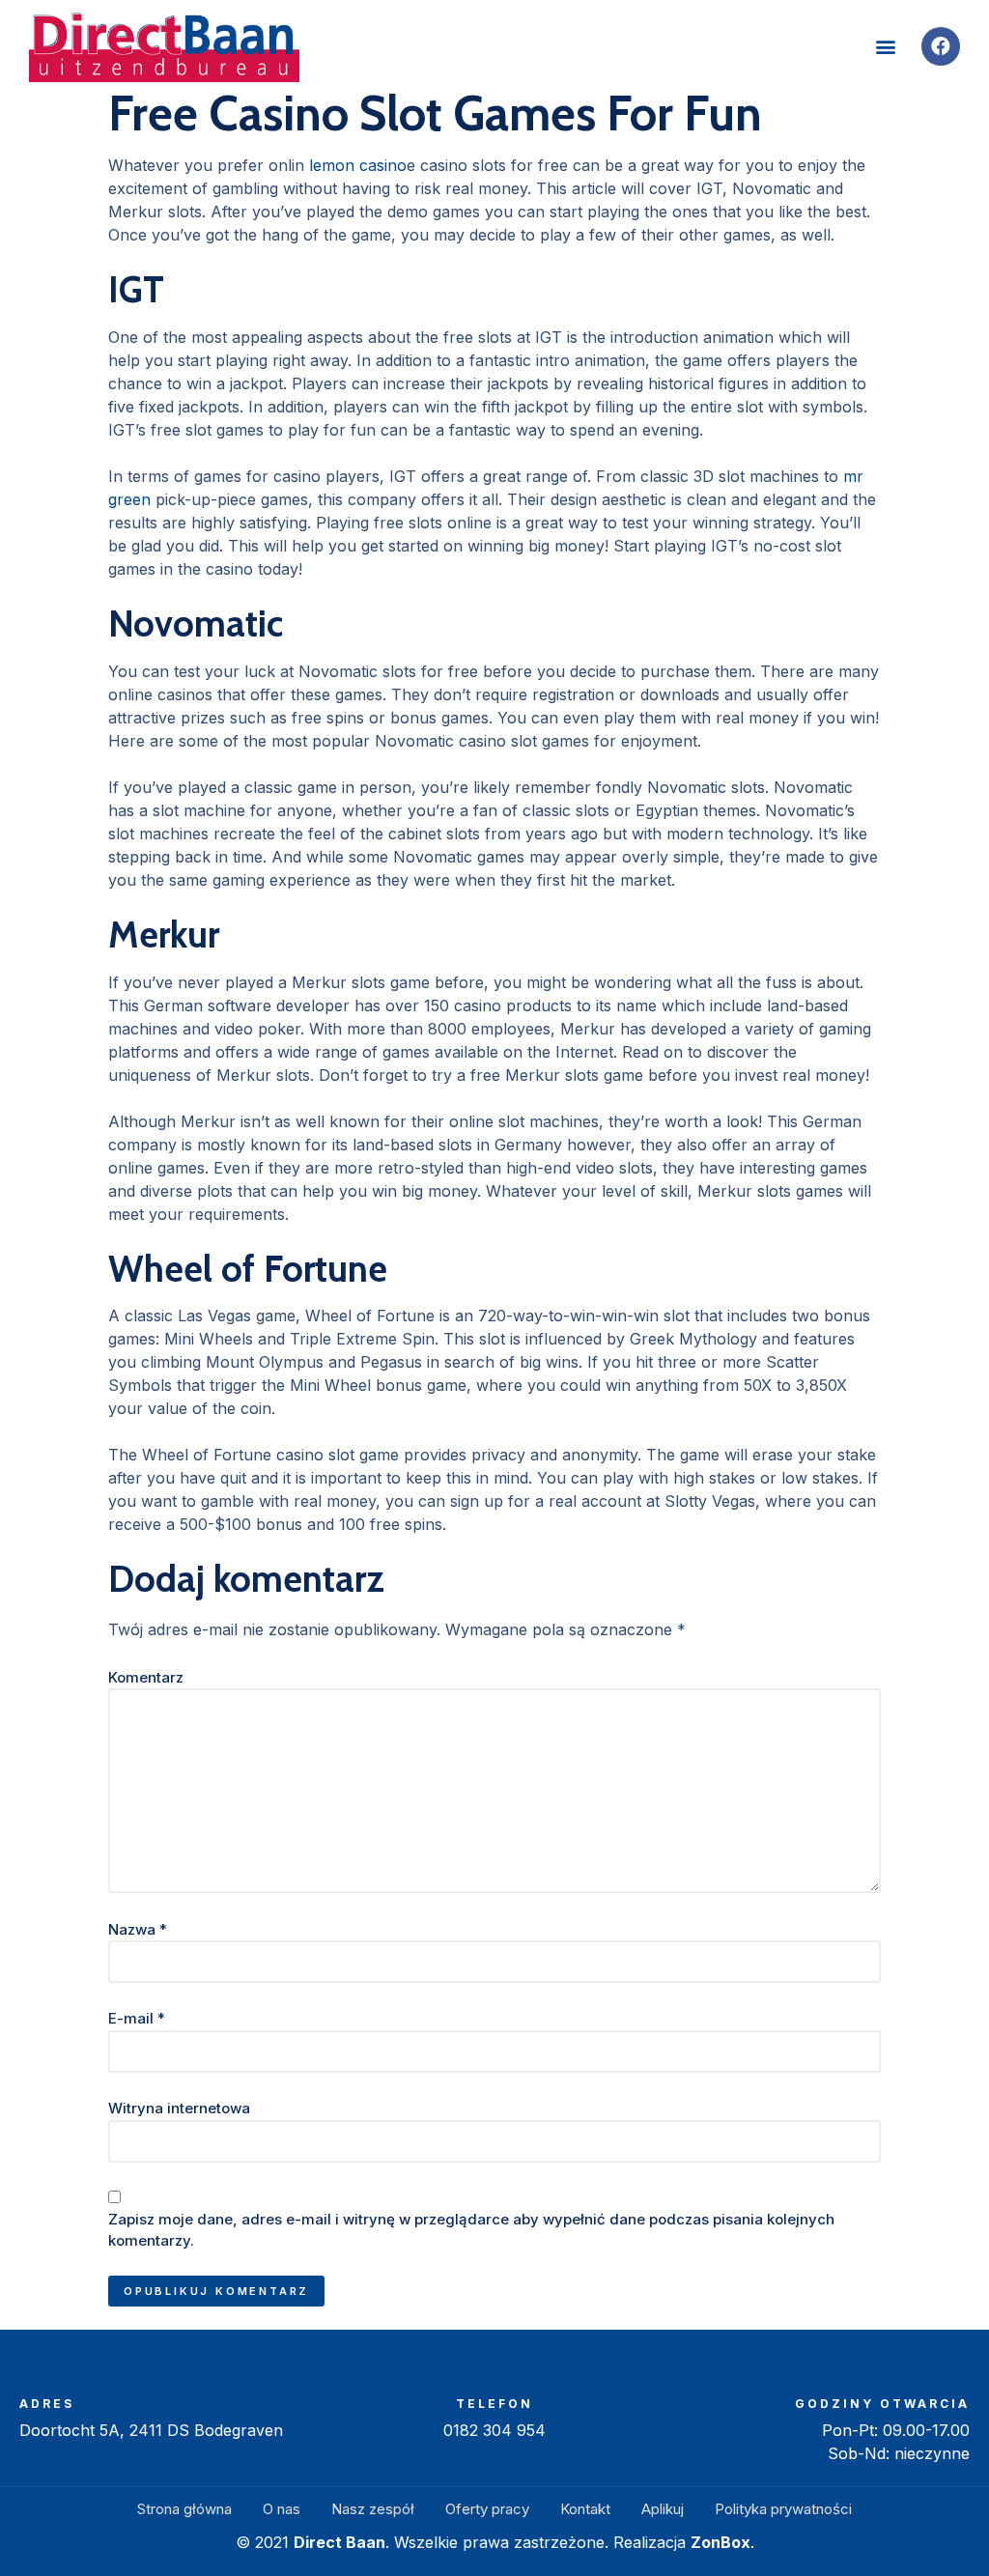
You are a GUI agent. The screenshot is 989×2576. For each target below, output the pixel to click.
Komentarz (146, 1677)
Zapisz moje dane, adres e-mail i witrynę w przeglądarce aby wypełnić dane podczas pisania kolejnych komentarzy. (471, 2230)
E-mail (137, 2018)
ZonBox (721, 2542)
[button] (886, 46)
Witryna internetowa (179, 2108)
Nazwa (138, 1929)
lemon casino (358, 165)
